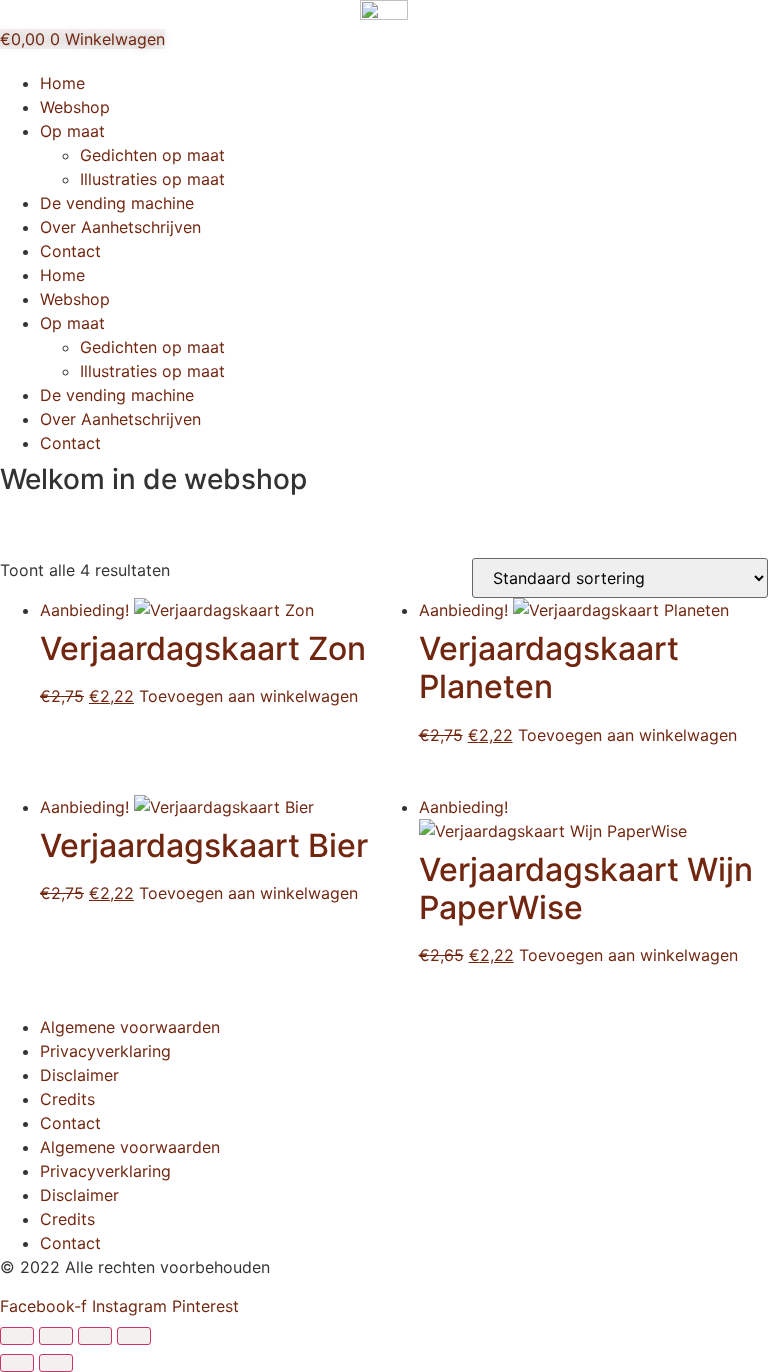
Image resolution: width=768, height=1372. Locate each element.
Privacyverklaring (105, 1051)
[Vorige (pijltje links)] (17, 1363)
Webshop (75, 107)
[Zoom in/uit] (17, 1336)
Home (62, 83)
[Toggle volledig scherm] (56, 1336)
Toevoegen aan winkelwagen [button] (248, 696)
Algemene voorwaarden (130, 1027)
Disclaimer (79, 1075)
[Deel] (95, 1336)
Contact (70, 251)
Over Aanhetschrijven (120, 227)
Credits (67, 1099)
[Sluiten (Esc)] (134, 1336)
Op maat (72, 131)
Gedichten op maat (152, 155)
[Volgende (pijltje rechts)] (56, 1363)
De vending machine (117, 203)
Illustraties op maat (152, 179)
